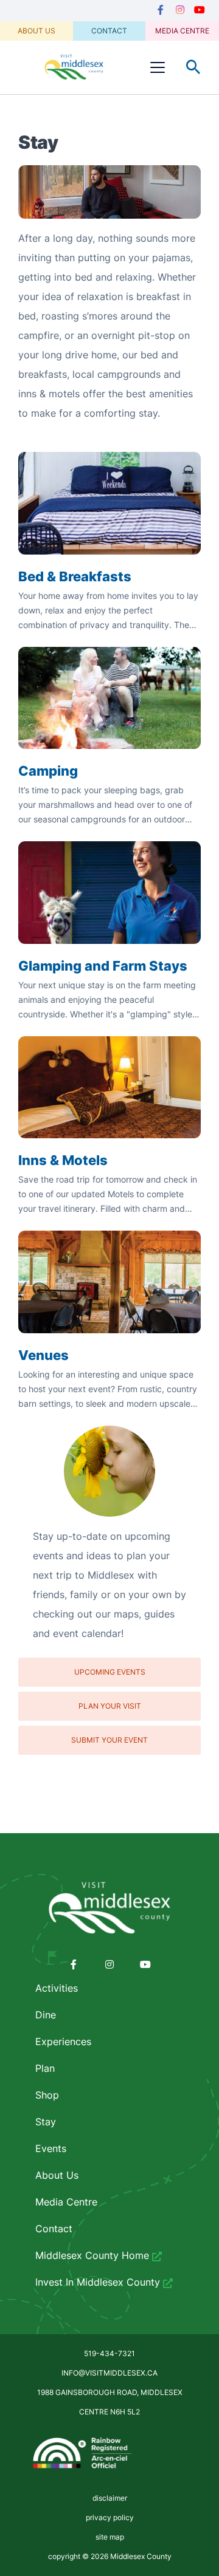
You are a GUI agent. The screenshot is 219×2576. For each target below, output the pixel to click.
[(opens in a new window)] (161, 10)
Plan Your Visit (110, 1706)
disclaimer (110, 2498)
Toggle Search (193, 67)
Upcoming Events (110, 1672)
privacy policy (110, 2517)
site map (110, 2537)
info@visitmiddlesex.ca (109, 2373)
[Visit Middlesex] (109, 1908)
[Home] (74, 67)
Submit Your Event (109, 1740)
